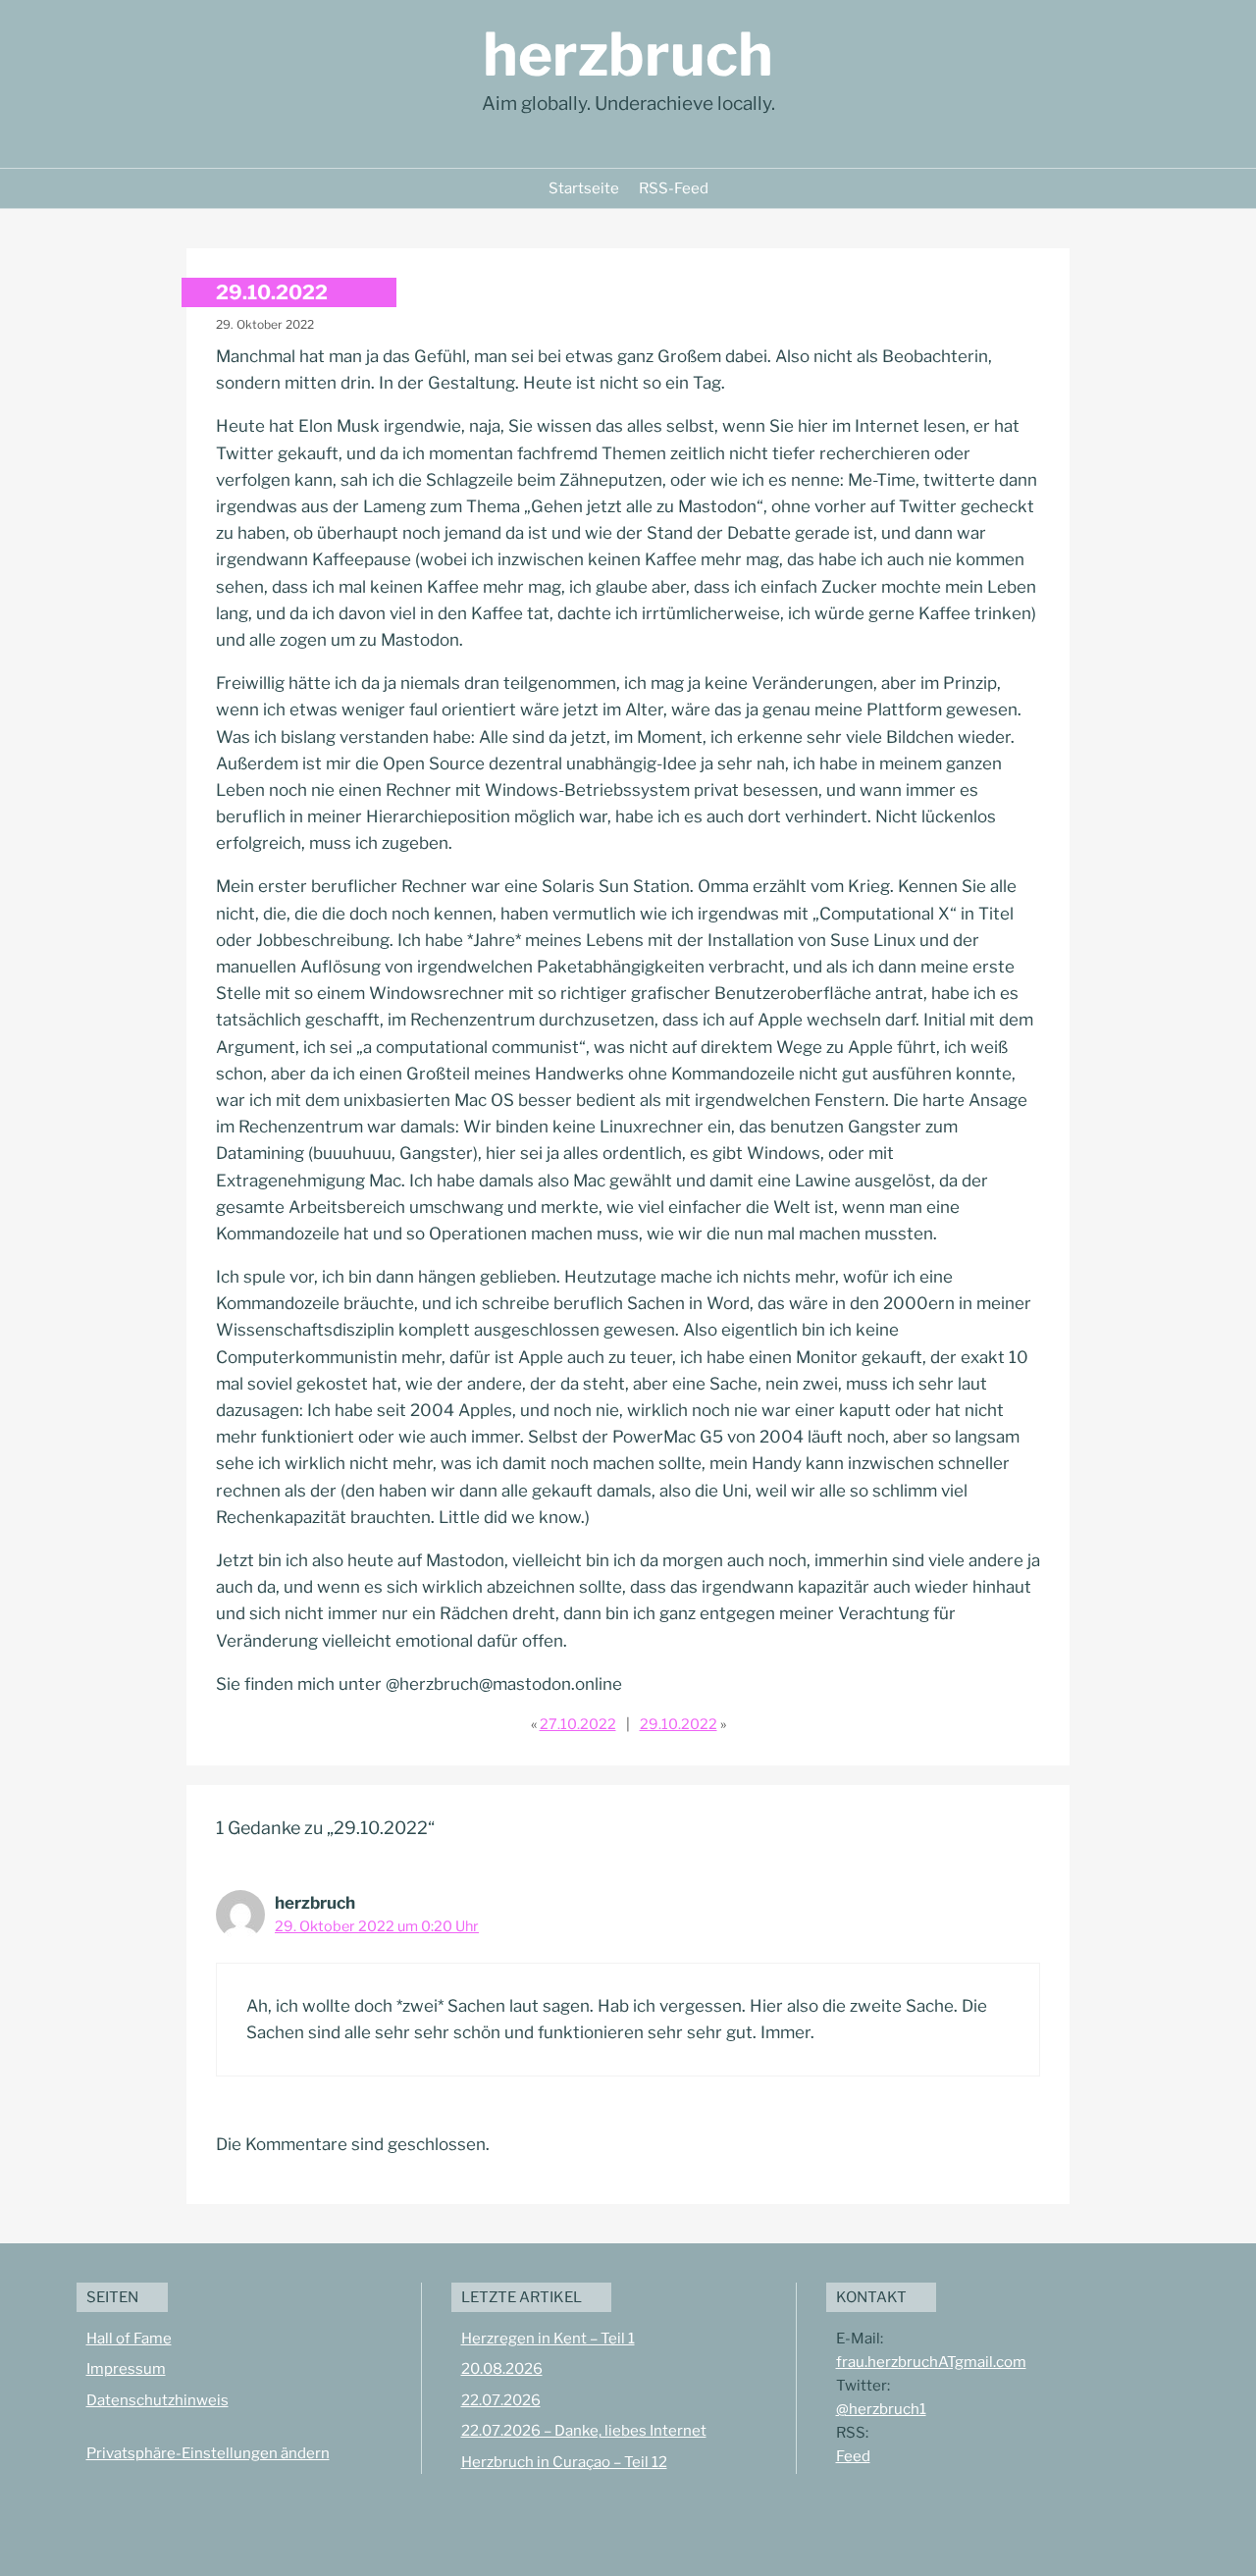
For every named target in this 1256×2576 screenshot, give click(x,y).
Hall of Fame (129, 2339)
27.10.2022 (578, 1724)
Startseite (584, 188)
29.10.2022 (679, 1724)
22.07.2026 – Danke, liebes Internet (584, 2431)
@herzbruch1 (881, 2409)
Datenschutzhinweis (157, 2400)
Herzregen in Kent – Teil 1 (548, 2339)
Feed (853, 2456)
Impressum (126, 2369)
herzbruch (628, 54)
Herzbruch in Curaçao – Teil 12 (564, 2462)
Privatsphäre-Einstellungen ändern (208, 2453)
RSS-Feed (674, 188)
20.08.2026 (502, 2369)
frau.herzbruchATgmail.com (931, 2362)
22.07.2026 (501, 2400)
